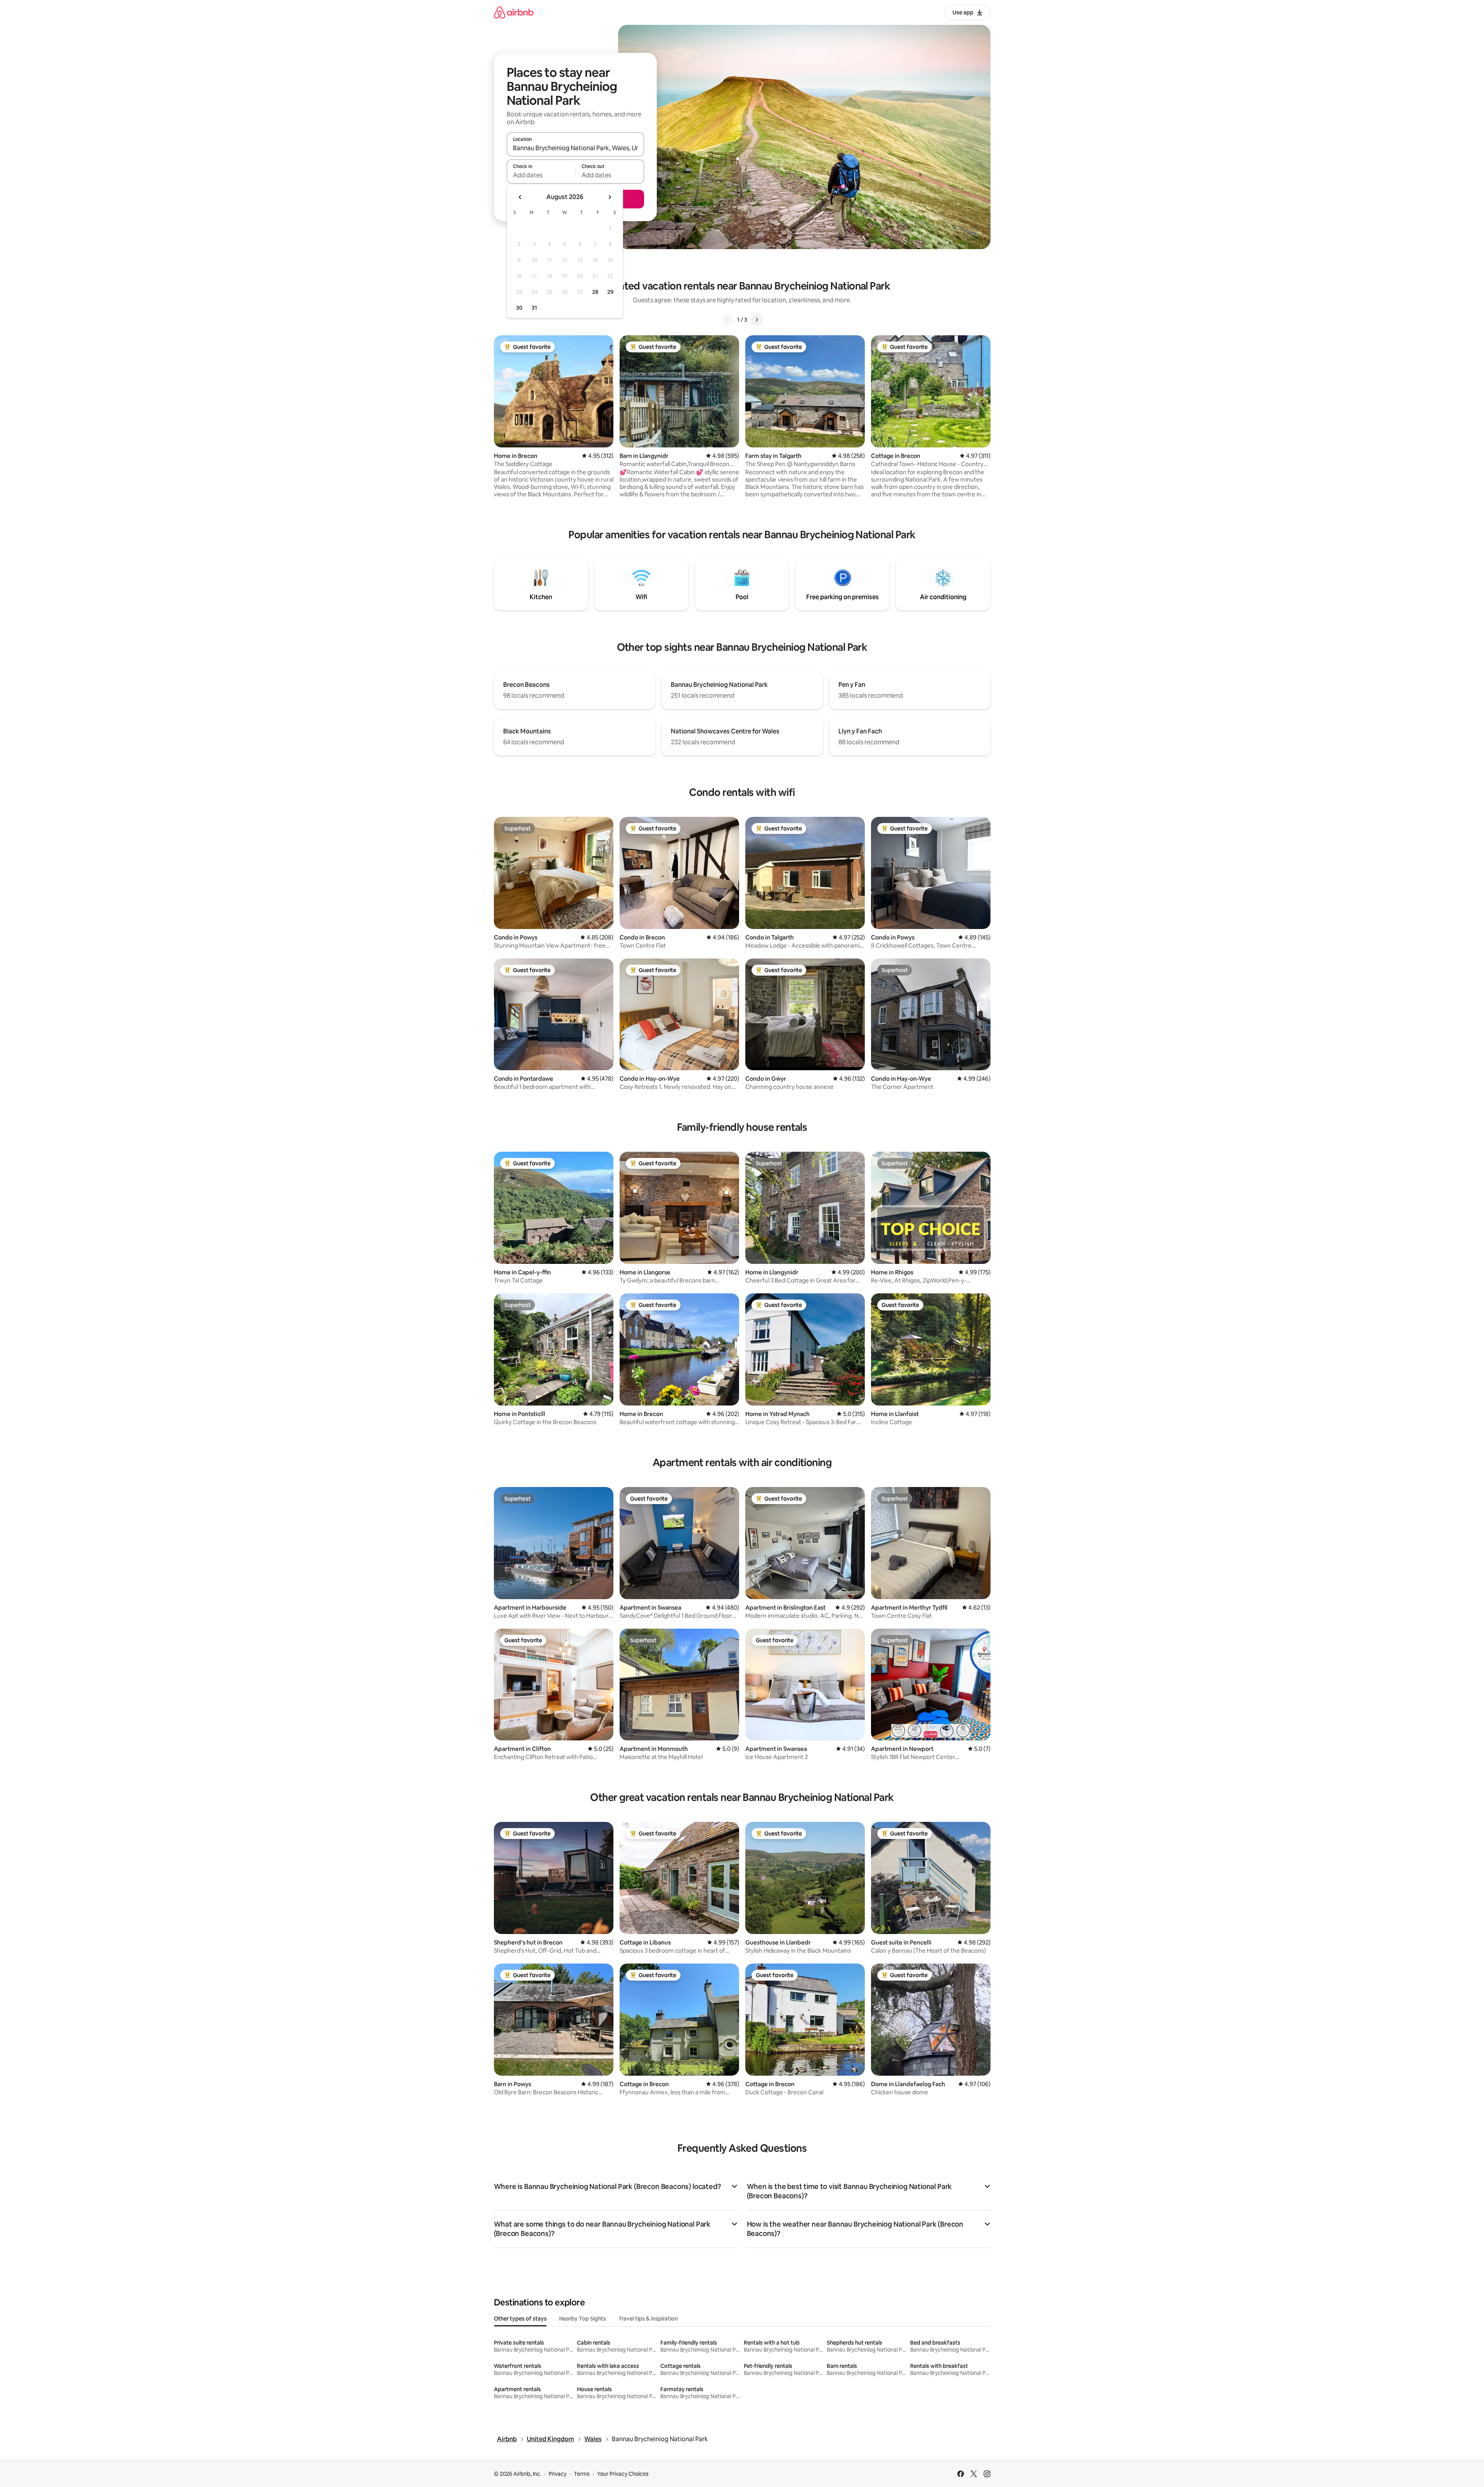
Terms (582, 2474)
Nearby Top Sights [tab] (583, 2319)
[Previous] (728, 320)
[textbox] (541, 175)
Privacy (558, 2474)
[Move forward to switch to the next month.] (610, 197)
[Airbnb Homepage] (514, 12)
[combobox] (575, 148)
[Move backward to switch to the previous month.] (520, 197)
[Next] (757, 320)
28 (595, 292)
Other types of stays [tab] (520, 2319)
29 (610, 292)
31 (534, 308)
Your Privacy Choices (623, 2474)
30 (519, 308)
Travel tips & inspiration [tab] (648, 2319)
